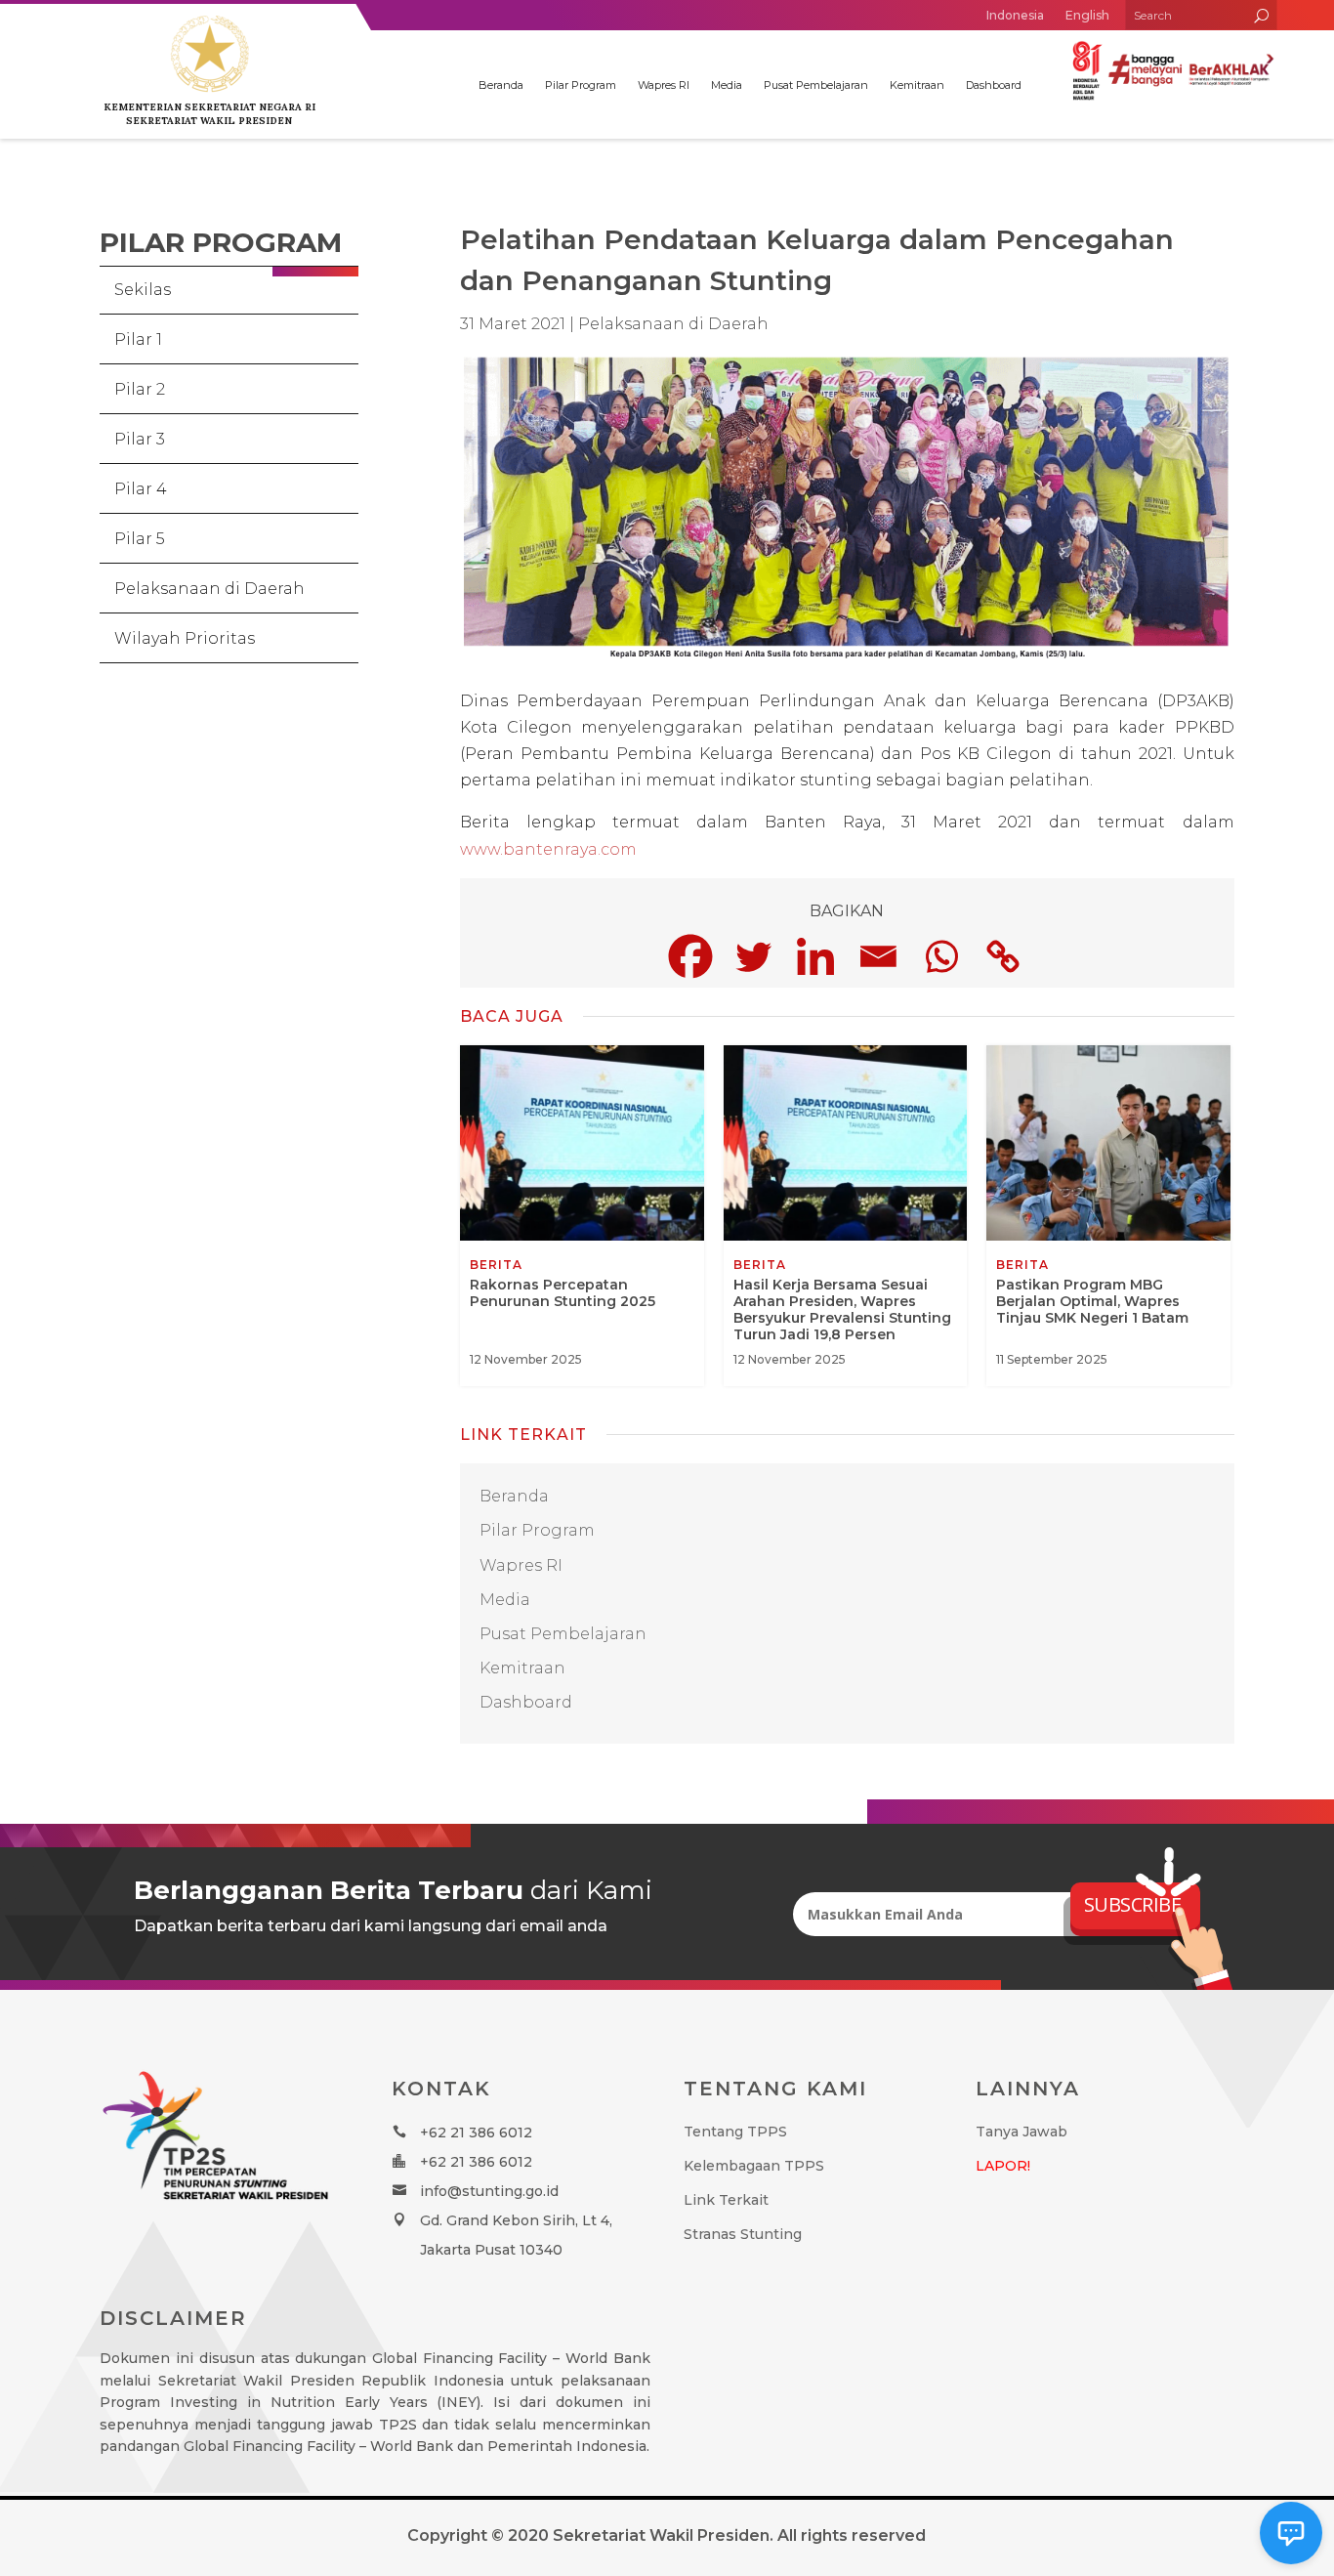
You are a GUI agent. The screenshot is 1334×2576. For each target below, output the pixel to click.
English (1087, 15)
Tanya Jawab (1021, 2132)
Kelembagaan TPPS (754, 2166)
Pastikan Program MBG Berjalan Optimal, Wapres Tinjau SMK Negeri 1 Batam (1108, 1216)
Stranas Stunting (743, 2234)
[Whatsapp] (940, 956)
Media (727, 85)
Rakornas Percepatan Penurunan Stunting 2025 (582, 1216)
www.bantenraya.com (548, 849)
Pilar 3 (140, 439)
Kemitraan (917, 85)
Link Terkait (726, 2200)
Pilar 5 (140, 539)
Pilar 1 (138, 339)
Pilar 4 (141, 489)
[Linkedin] (815, 956)
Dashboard (994, 85)
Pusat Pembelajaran (816, 85)
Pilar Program (581, 85)
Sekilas (143, 290)
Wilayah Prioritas (185, 638)
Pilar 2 (140, 389)
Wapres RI (664, 85)
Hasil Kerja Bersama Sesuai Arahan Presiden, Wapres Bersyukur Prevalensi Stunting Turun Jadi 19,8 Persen (846, 1216)
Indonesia (1015, 15)
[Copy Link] (1003, 956)
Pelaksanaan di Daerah (209, 589)
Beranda (501, 85)
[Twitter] (753, 956)
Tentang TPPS (735, 2132)
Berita (496, 1265)
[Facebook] (690, 956)
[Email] (878, 956)
